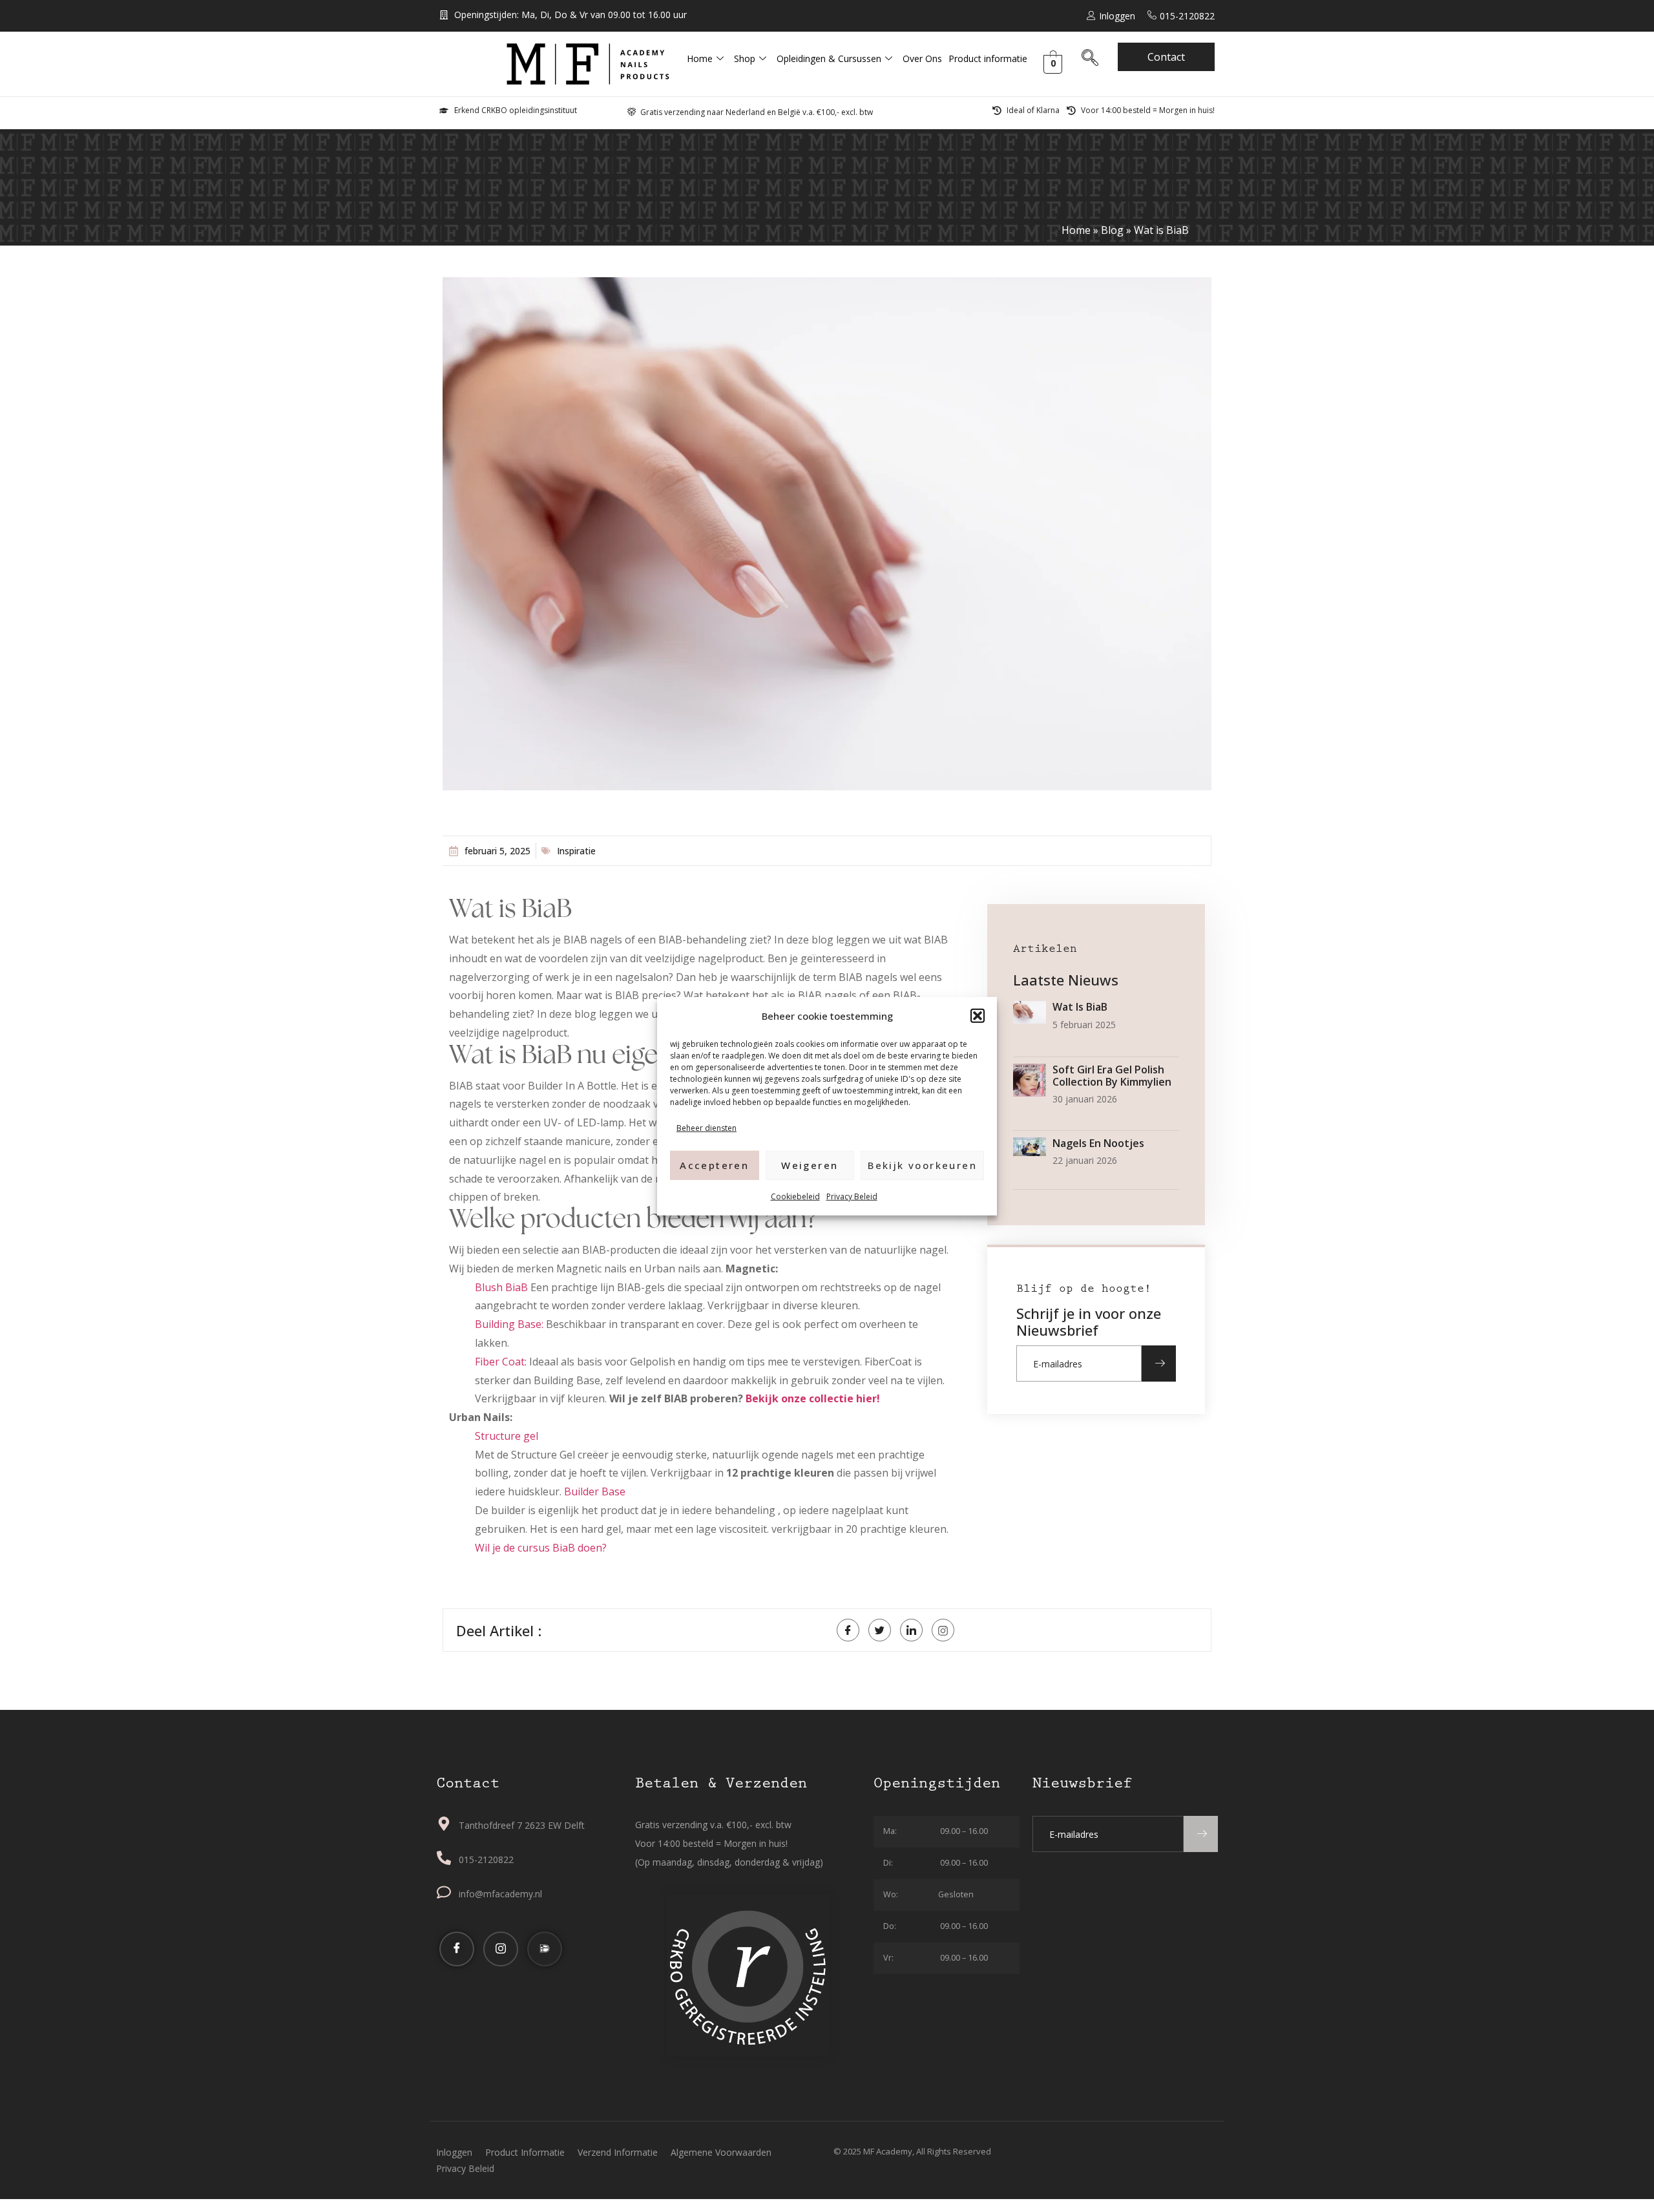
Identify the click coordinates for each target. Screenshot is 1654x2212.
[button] (978, 1016)
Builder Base (595, 1491)
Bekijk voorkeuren (922, 1164)
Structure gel (507, 1436)
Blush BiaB (501, 1287)
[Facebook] (848, 1630)
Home (700, 58)
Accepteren (714, 1164)
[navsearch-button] (1090, 60)
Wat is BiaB (1080, 1007)
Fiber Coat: (501, 1362)
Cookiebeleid (795, 1196)
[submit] (1159, 1364)
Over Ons (922, 58)
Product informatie (988, 58)
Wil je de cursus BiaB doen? (541, 1548)
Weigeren (810, 1164)
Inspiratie (576, 851)
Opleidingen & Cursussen (829, 58)
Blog (1112, 230)
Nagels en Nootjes (1098, 1143)
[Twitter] (880, 1630)
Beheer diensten (707, 1127)
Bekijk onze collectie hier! (811, 1398)
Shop (745, 58)
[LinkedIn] (911, 1630)
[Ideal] (545, 1949)
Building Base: (509, 1324)
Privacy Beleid (852, 1196)
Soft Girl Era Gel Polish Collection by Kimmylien (1112, 1076)
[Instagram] (501, 1949)
